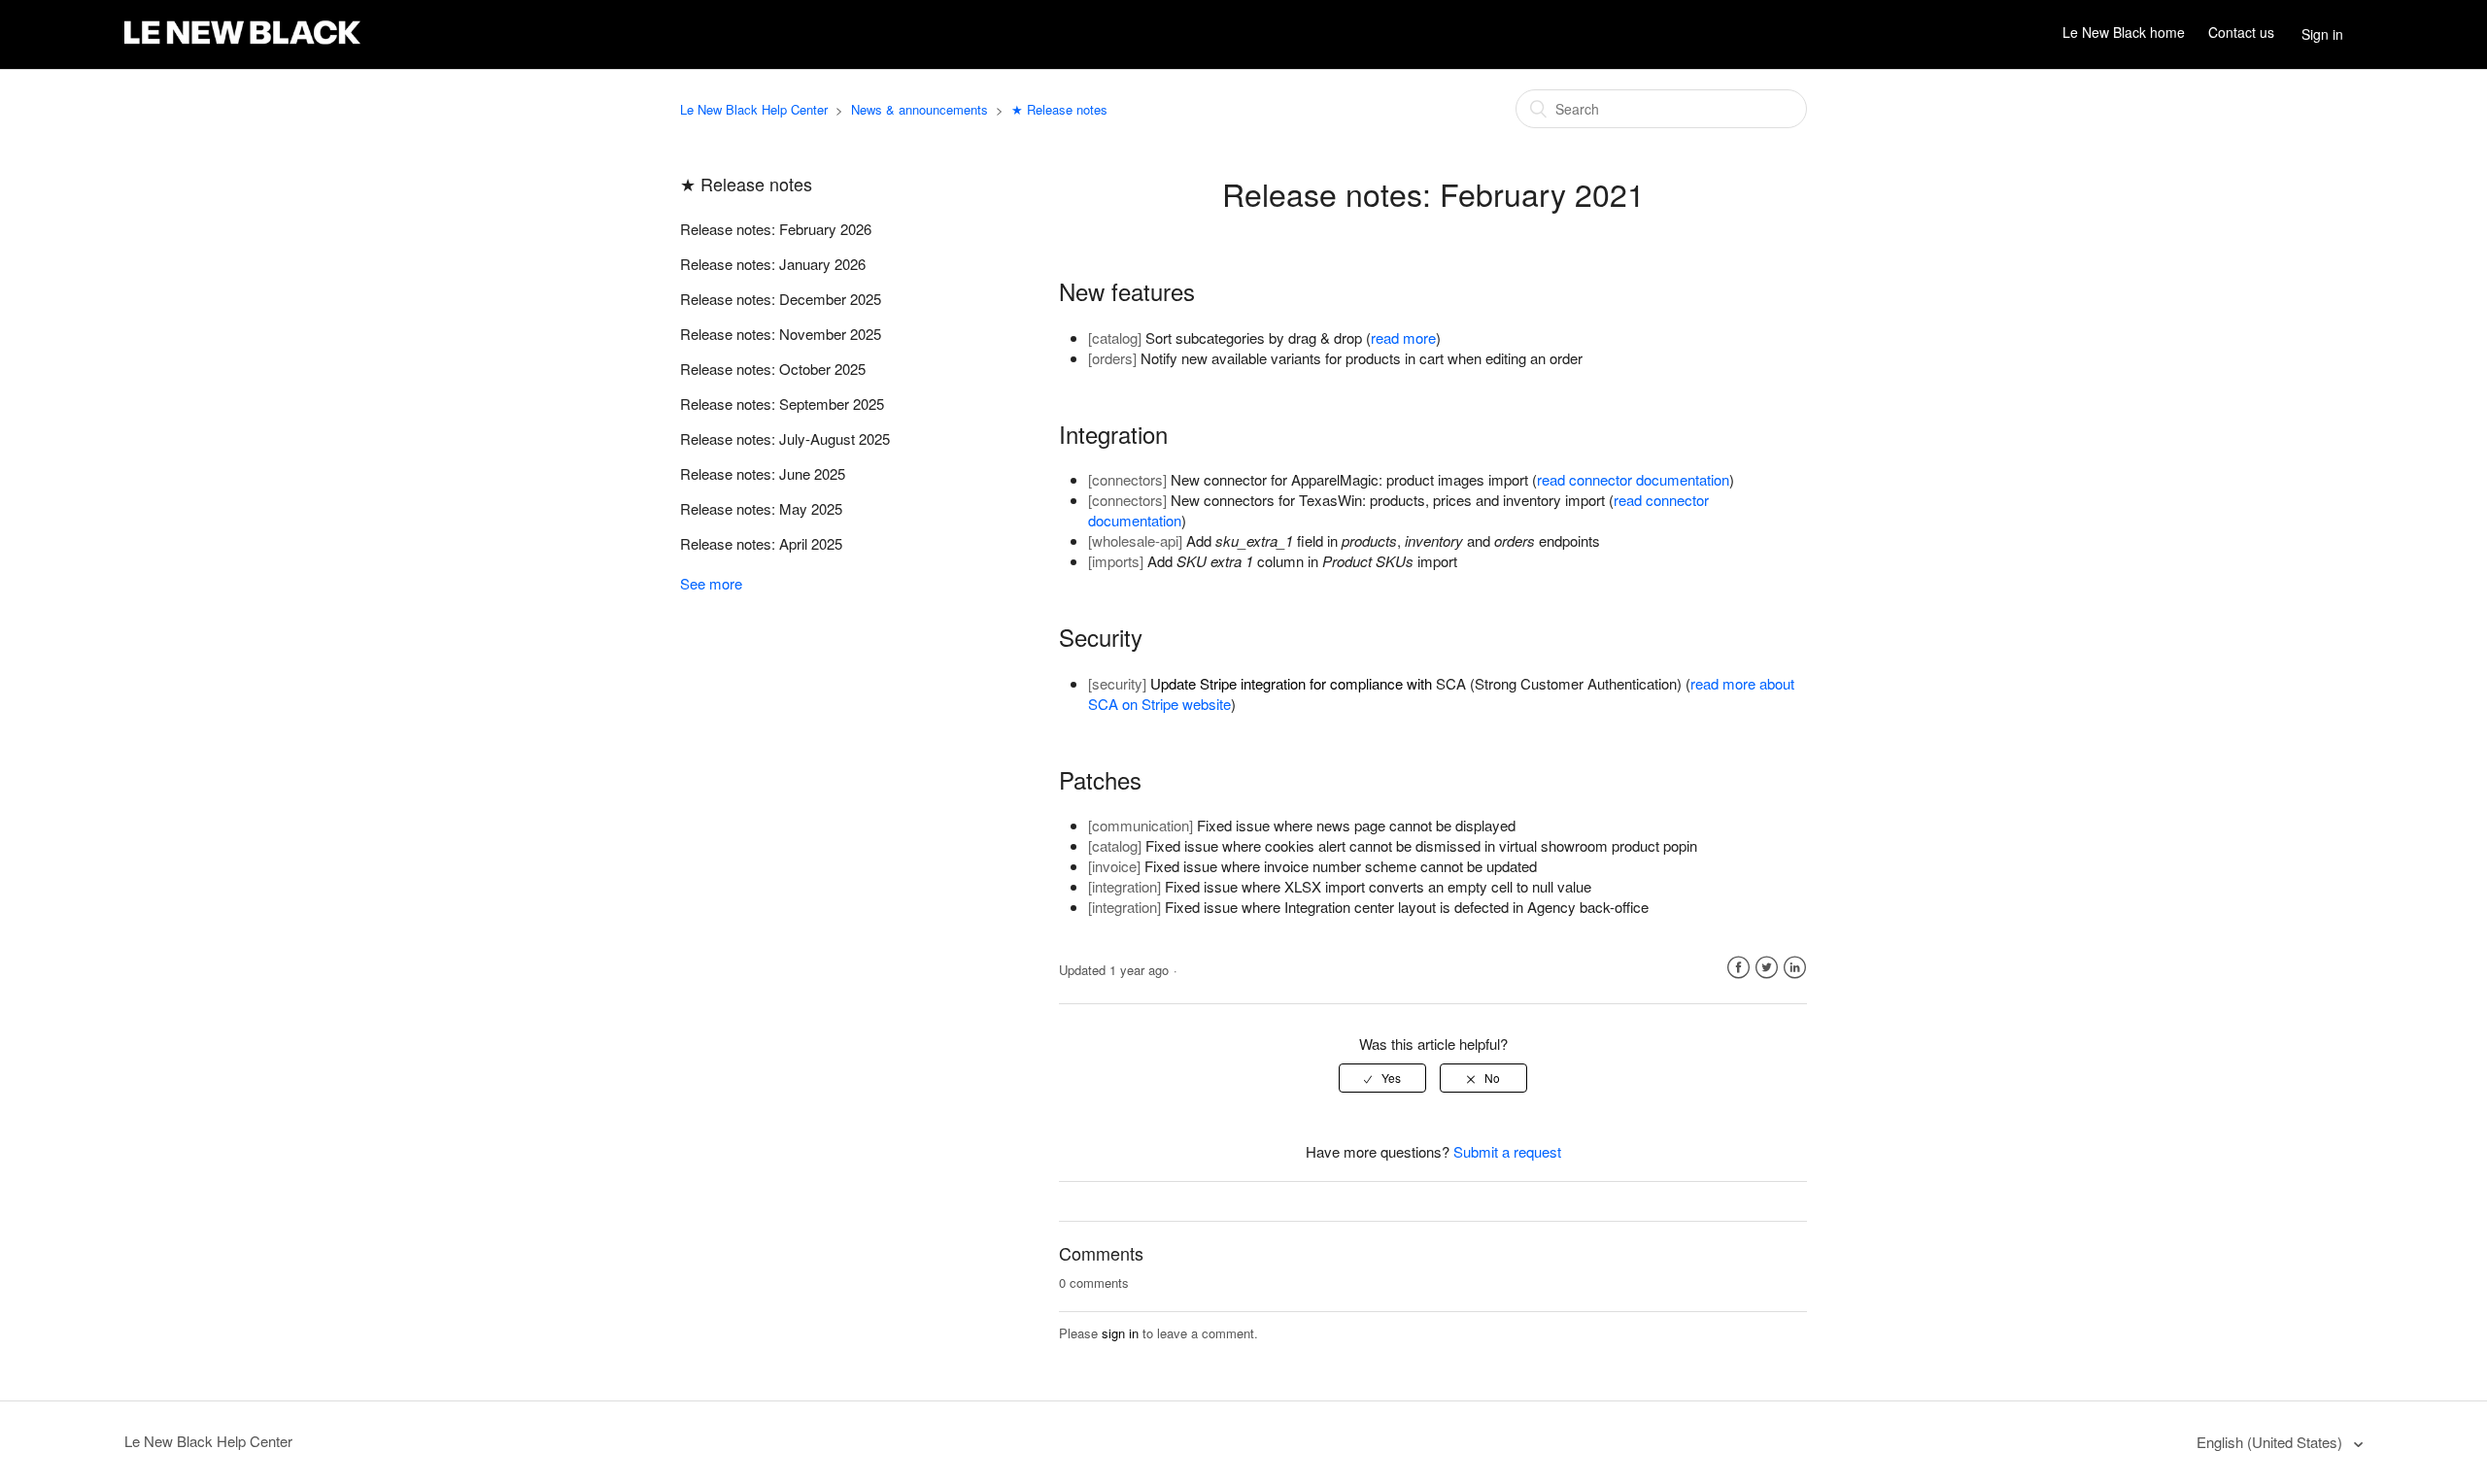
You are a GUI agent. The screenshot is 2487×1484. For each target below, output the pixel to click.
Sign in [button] (2322, 34)
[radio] (1382, 1078)
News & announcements (920, 109)
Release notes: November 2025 (781, 334)
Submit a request (1507, 1151)
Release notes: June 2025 (763, 473)
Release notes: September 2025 (782, 404)
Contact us (2241, 33)
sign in (1120, 1333)
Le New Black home (2124, 33)
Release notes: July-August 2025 (785, 438)
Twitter (1767, 968)
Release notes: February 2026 (776, 229)
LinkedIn (1795, 968)
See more (711, 583)
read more (1403, 337)
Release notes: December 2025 (781, 299)
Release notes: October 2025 (773, 369)
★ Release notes (1059, 109)
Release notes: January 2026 (773, 264)
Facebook (1738, 968)
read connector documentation (1633, 479)
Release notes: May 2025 (761, 508)
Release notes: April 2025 (761, 543)
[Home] (242, 44)
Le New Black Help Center (754, 109)
